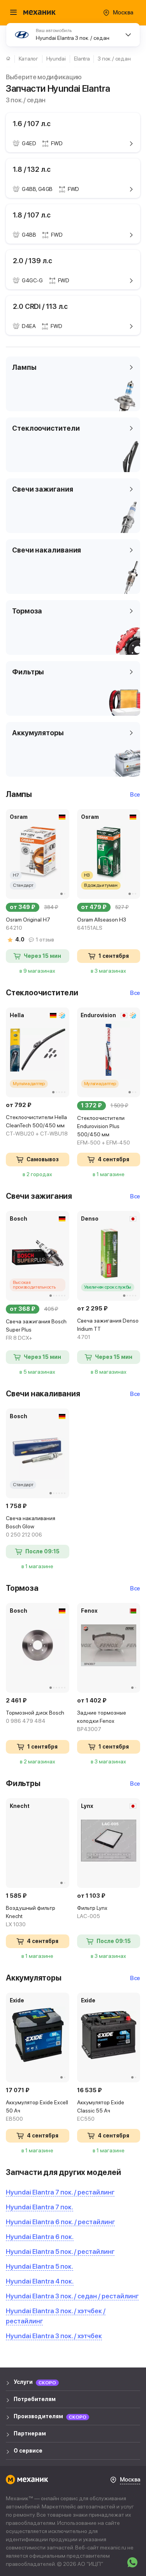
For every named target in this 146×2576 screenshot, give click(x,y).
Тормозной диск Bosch (35, 1717)
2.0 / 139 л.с (33, 261)
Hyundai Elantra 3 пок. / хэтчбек (54, 2336)
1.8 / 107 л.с (32, 215)
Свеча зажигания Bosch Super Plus (36, 1330)
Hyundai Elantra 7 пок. (40, 2207)
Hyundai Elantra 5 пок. (40, 2266)
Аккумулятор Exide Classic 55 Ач (101, 2111)
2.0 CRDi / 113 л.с (40, 306)
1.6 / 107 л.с (32, 124)
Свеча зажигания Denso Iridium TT (108, 1329)
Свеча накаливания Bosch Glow (31, 1526)
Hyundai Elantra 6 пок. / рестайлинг (60, 2222)
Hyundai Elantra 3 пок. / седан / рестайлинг (72, 2296)
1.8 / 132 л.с (32, 169)
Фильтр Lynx (92, 1912)
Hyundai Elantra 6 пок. (40, 2237)
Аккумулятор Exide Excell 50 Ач (37, 2111)
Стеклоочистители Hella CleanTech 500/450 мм (37, 1125)
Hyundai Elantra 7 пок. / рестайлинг (60, 2192)
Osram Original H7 (28, 924)
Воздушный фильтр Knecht (31, 1916)
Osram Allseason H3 (102, 924)
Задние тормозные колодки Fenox (102, 1721)
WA (132, 2562)
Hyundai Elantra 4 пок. (40, 2281)
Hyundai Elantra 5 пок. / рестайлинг (60, 2252)
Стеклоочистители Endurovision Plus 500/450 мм (104, 1130)
